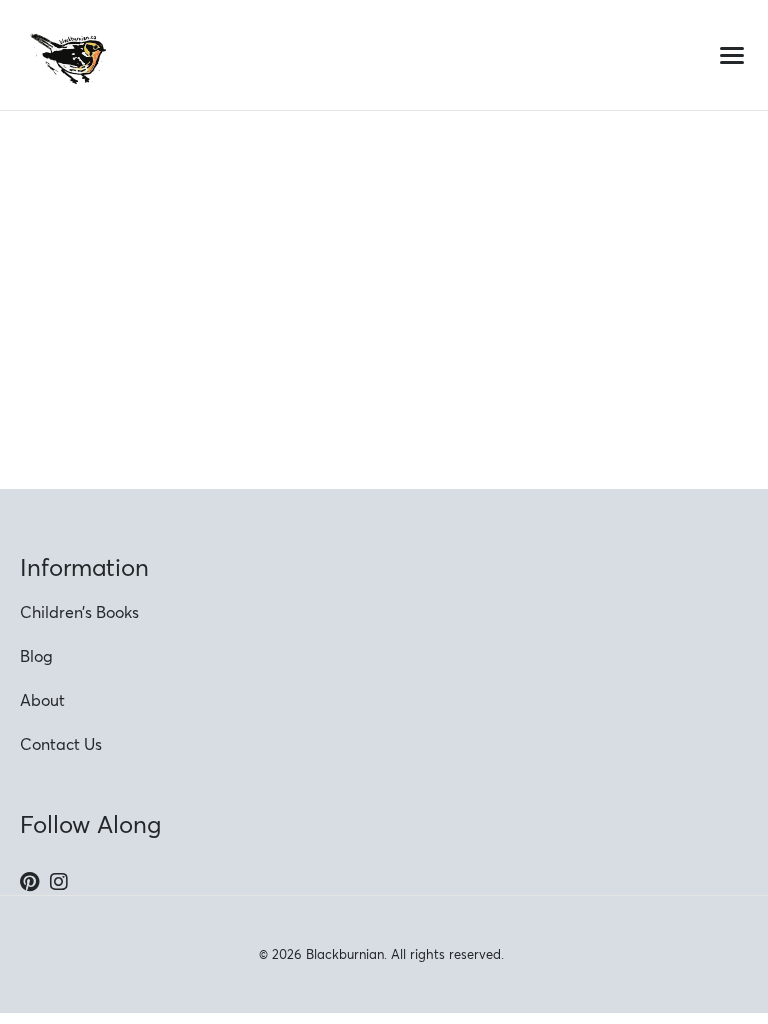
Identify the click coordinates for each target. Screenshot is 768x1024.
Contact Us (61, 744)
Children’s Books (79, 612)
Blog (36, 656)
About (42, 700)
